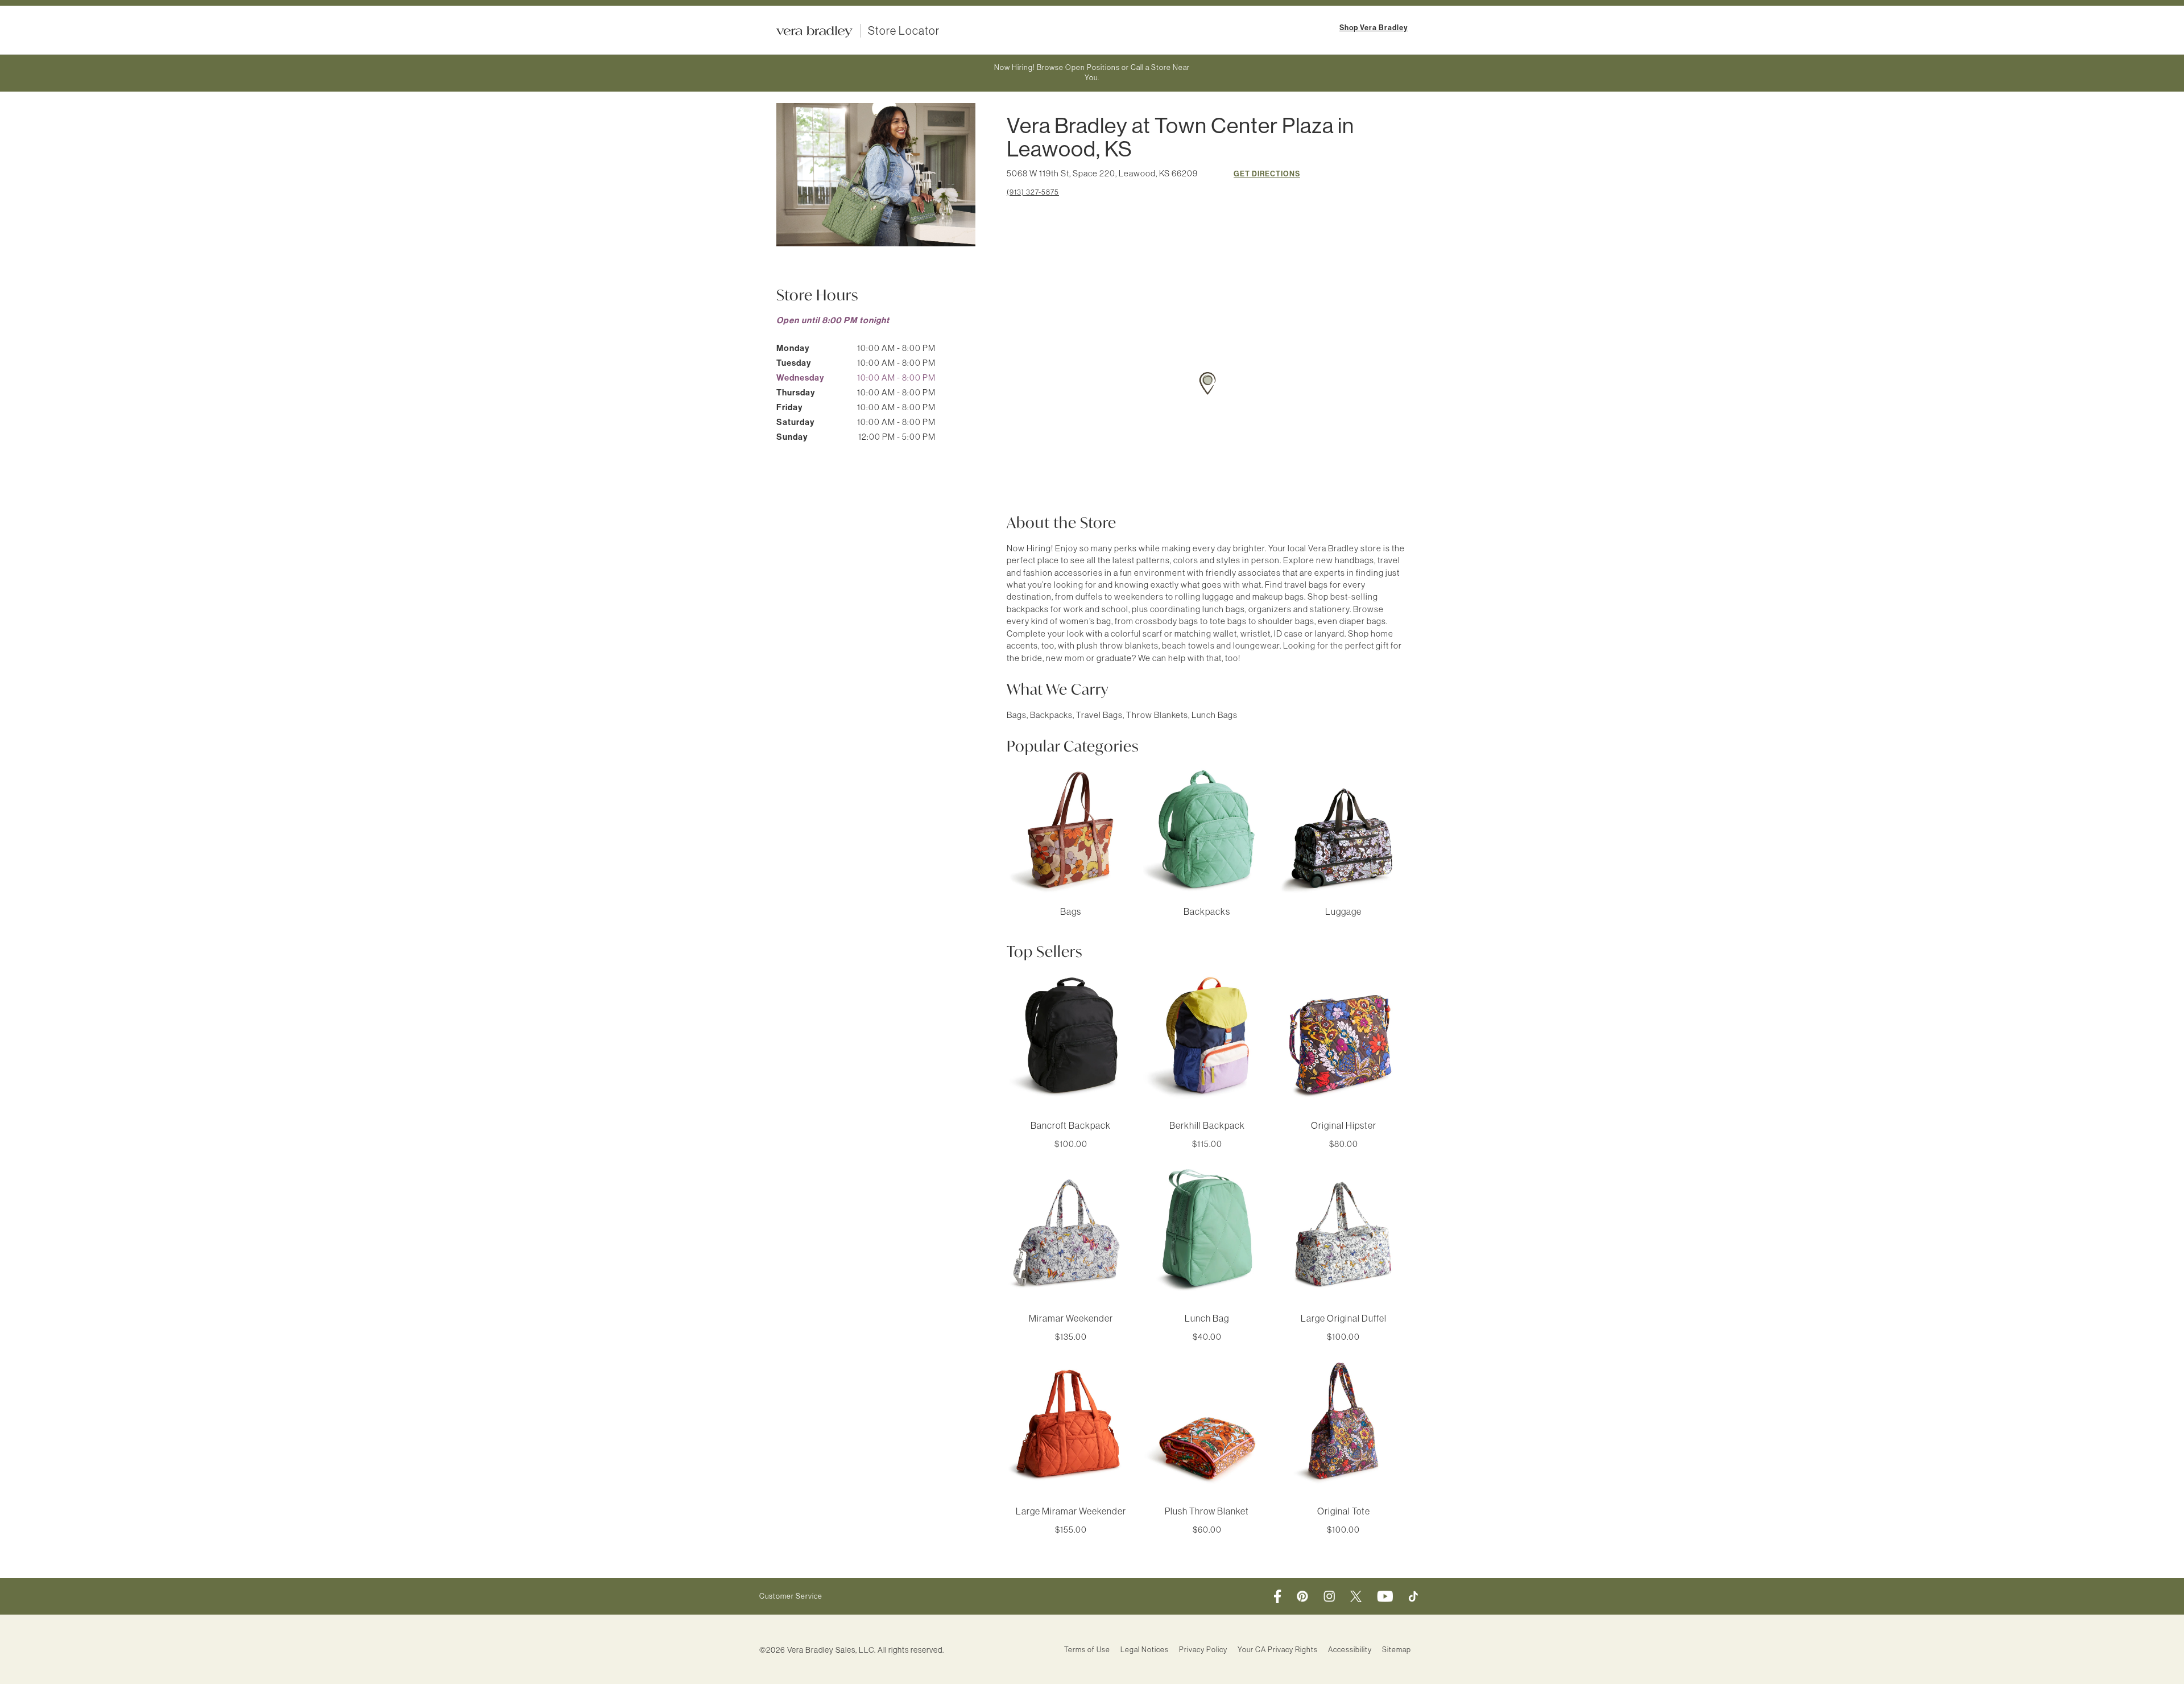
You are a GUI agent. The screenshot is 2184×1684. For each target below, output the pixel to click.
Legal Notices (1145, 1650)
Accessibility (1350, 1650)
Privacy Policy (1203, 1650)
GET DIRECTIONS (1267, 174)
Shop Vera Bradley (1374, 28)
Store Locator (904, 31)
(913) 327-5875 (1033, 192)
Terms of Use (1087, 1650)
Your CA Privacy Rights (1278, 1650)
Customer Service (791, 1596)
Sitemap (1397, 1650)
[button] (1207, 383)
